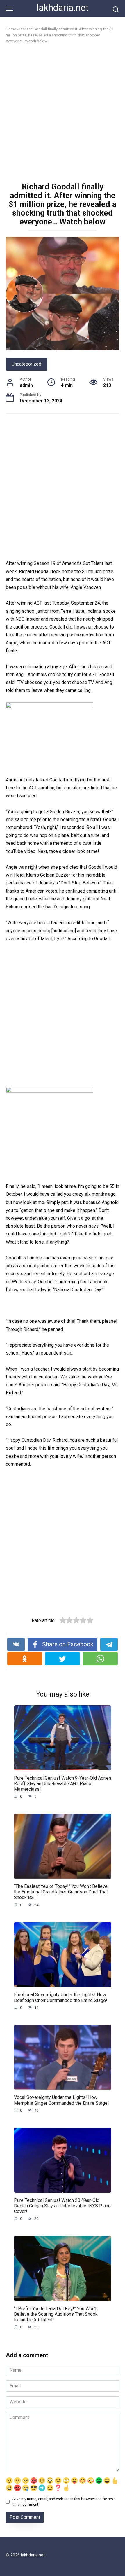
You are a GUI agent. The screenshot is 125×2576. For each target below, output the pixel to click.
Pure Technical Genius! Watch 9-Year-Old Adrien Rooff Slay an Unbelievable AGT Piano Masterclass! (63, 1783)
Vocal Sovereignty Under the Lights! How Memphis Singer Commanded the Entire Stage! (61, 2100)
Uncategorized (26, 364)
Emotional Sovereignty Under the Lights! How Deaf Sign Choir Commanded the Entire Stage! (61, 1997)
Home (11, 29)
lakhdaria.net (63, 8)
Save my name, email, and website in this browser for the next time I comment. (64, 2502)
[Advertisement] (63, 114)
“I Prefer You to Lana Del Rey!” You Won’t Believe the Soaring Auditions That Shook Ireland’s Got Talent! (56, 2314)
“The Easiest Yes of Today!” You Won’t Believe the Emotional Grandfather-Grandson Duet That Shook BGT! (61, 1892)
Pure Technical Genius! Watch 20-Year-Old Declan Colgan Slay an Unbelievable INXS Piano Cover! (62, 2206)
